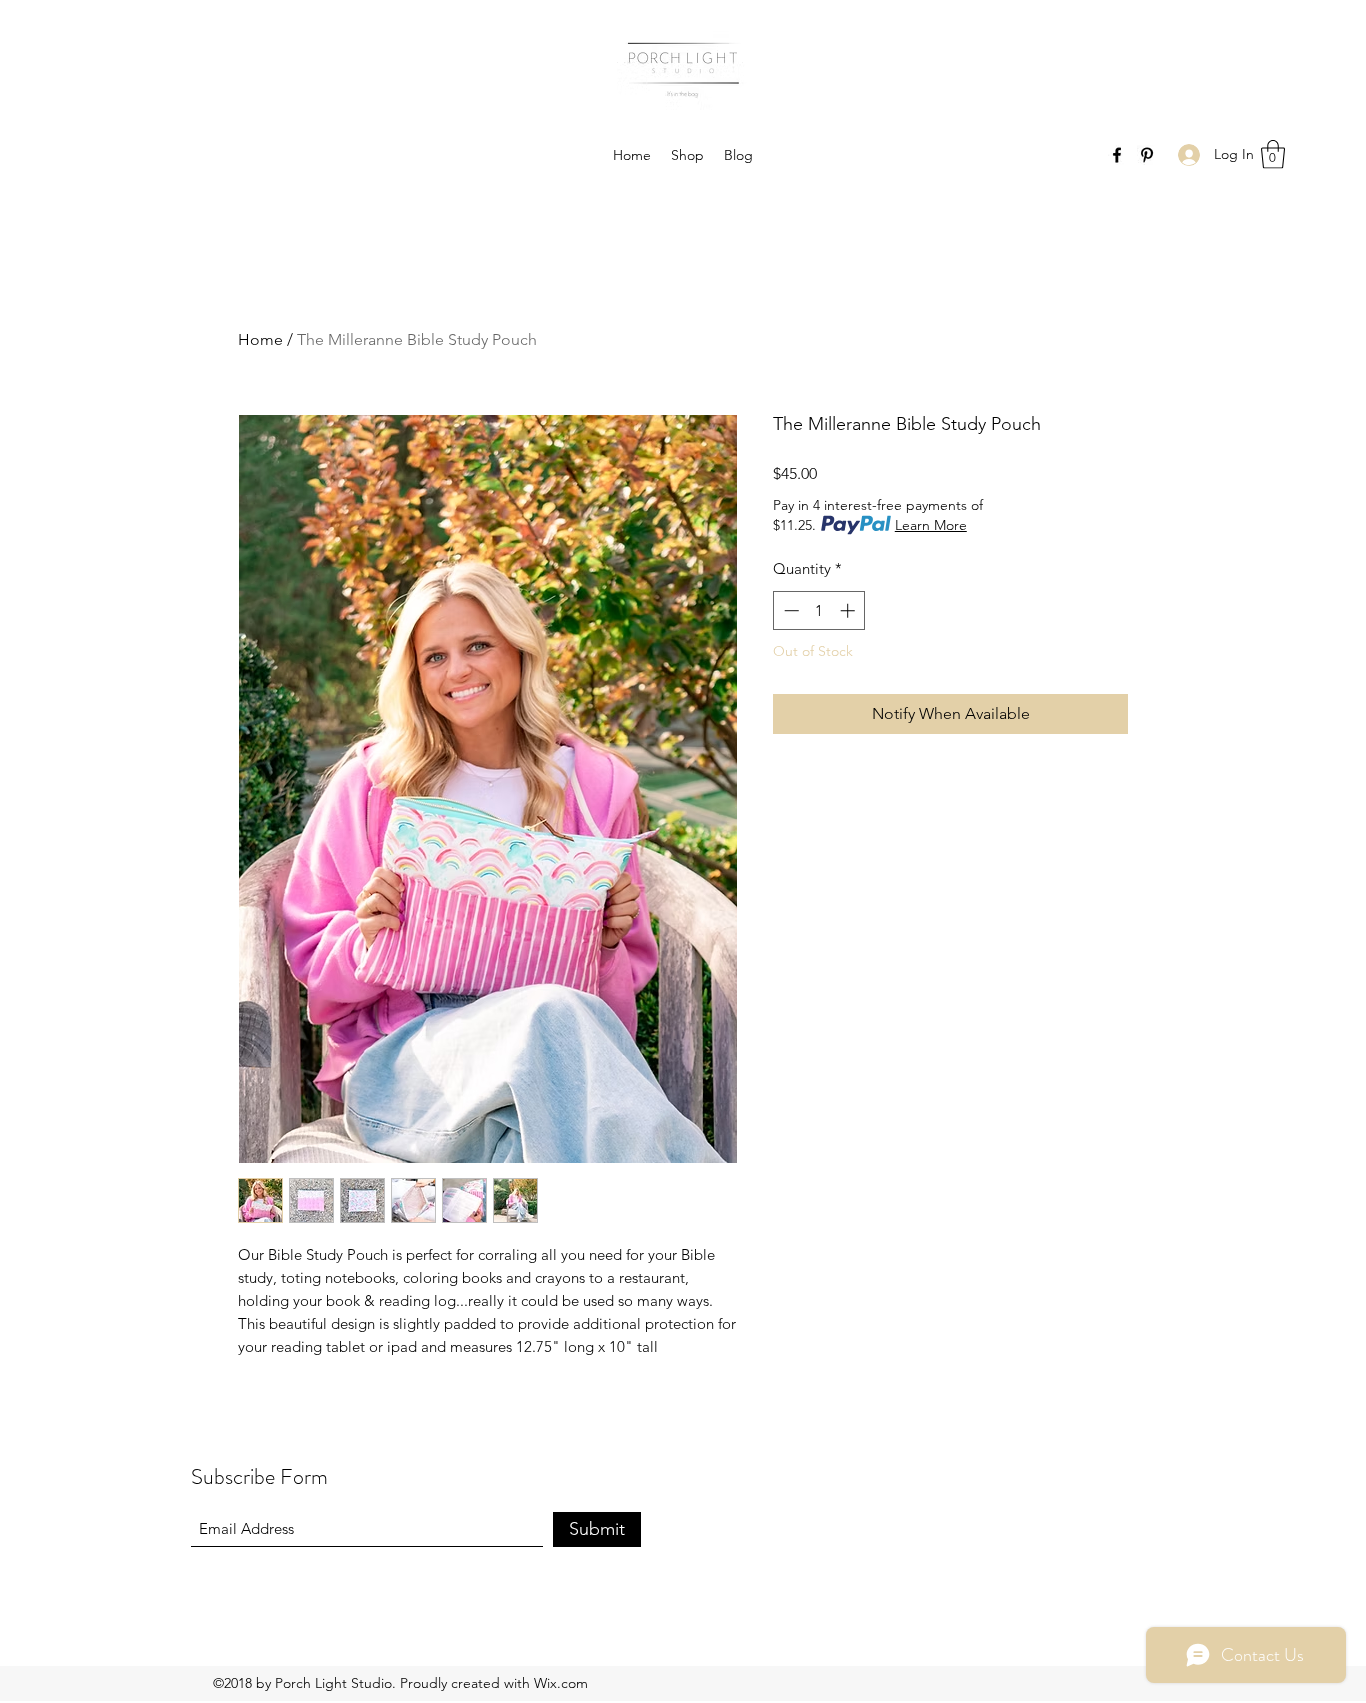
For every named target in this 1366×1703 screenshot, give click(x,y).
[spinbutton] (819, 610)
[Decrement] (789, 610)
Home (260, 339)
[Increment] (849, 610)
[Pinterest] (1147, 155)
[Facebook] (1117, 155)
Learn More (931, 525)
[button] (1273, 154)
